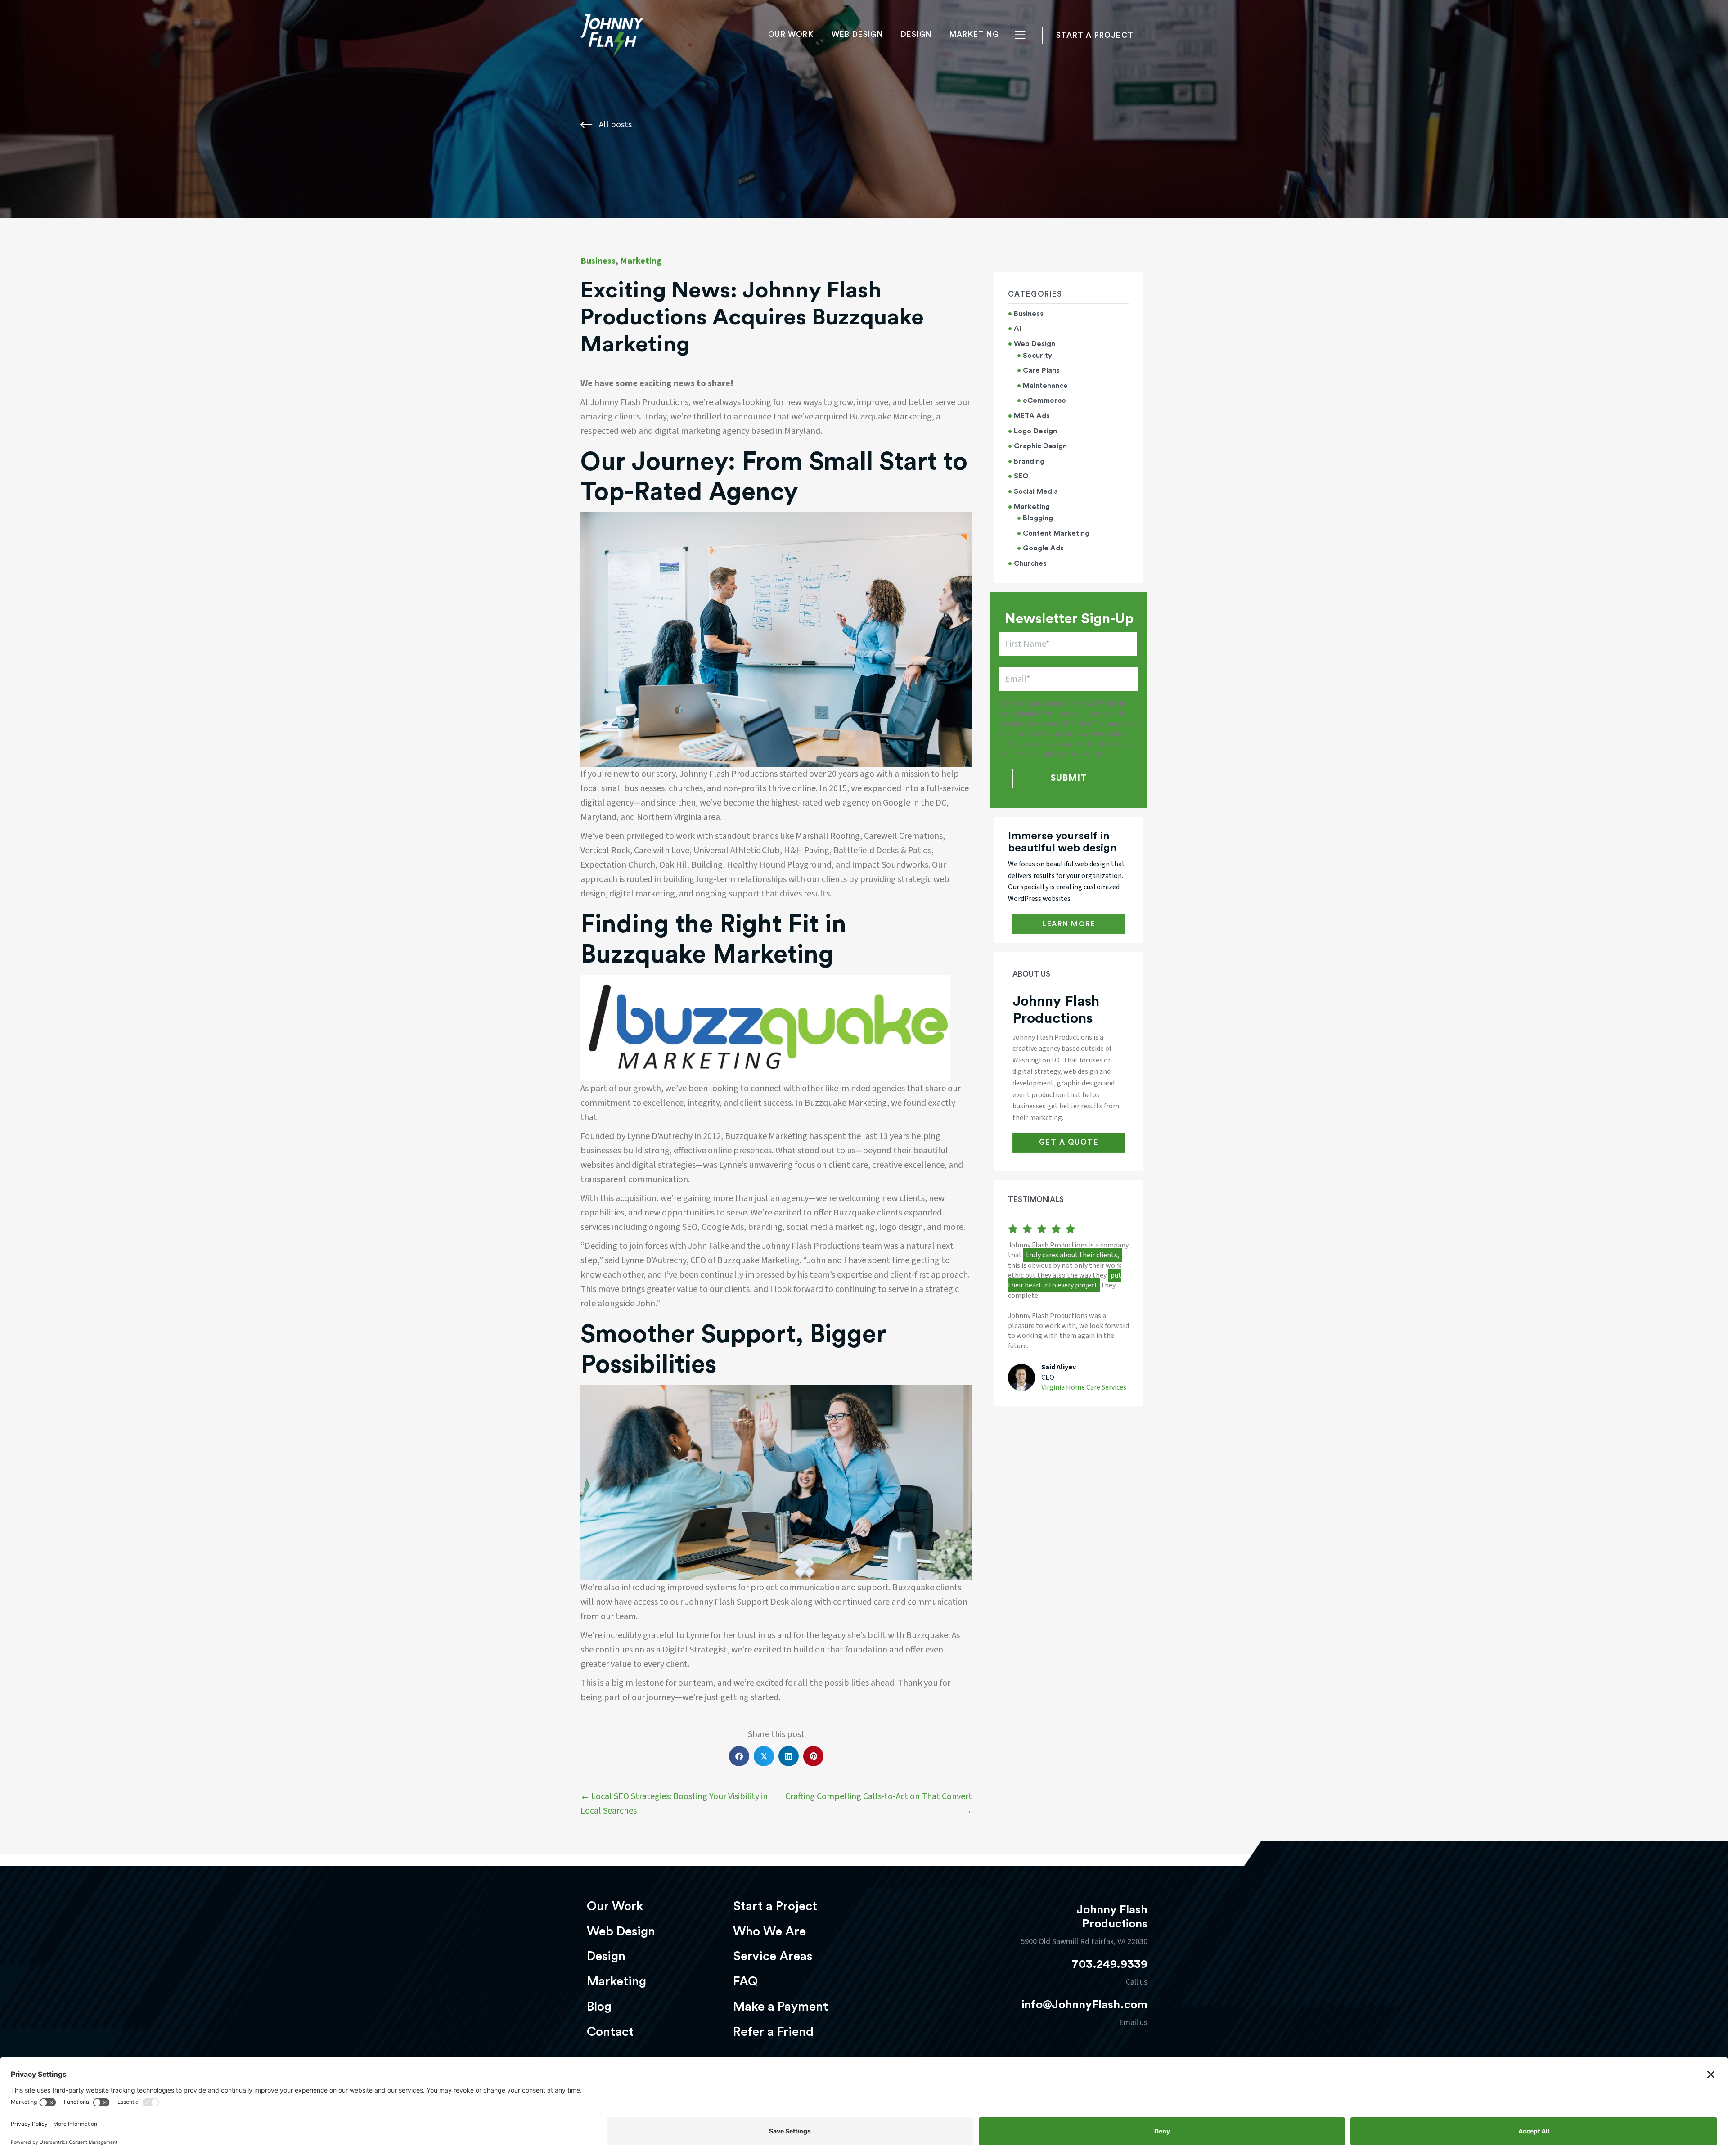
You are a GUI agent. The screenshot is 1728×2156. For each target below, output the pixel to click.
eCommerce (1044, 401)
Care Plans (1041, 370)
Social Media (1036, 491)
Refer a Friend (773, 2032)
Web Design (857, 34)
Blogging (1038, 518)
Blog (599, 2007)
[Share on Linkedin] (789, 1756)
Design (916, 34)
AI (1017, 329)
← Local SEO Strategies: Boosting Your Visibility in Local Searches (674, 1804)
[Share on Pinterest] (813, 1756)
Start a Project (775, 1906)
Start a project (1095, 35)
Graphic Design (1040, 446)
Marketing (974, 34)
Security (1037, 356)
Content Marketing (1056, 533)
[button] (1069, 924)
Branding (1029, 461)
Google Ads (1043, 548)
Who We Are (769, 1931)
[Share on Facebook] (739, 1756)
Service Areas (773, 1956)
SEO (1021, 476)
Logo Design (1035, 431)
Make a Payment (781, 2007)
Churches (1030, 563)
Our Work (791, 34)
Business (598, 261)
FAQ (745, 1981)
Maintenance (1045, 386)
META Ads (1032, 416)
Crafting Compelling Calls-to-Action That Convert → (879, 1804)
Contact (610, 2032)
